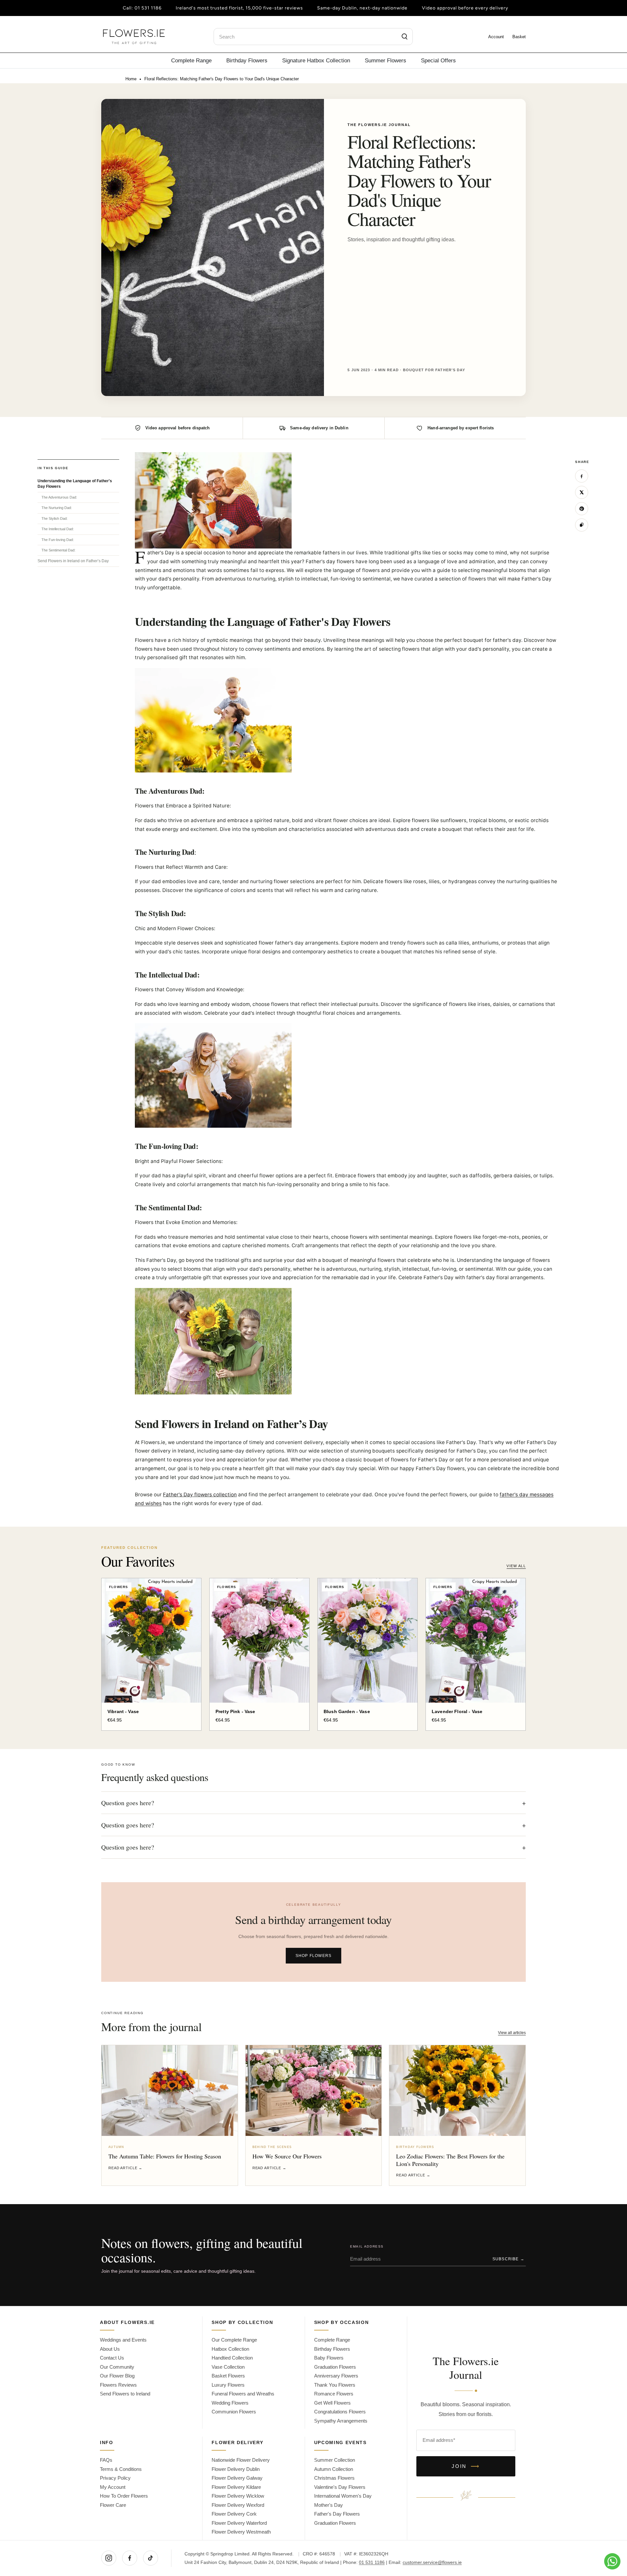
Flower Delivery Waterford (239, 2523)
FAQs (106, 2460)
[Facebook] (130, 2558)
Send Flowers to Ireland (125, 2394)
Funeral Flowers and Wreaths (243, 2394)
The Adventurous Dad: (59, 497)
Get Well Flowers (332, 2403)
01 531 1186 (148, 8)
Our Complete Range (234, 2340)
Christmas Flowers (334, 2478)
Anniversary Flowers (336, 2376)
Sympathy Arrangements (341, 2421)
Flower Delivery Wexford (238, 2505)
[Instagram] (109, 2558)
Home (131, 79)
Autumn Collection (334, 2469)
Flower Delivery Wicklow (238, 2496)
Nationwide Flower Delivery (241, 2460)
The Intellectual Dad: (58, 529)
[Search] (405, 37)
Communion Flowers (234, 2412)
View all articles (512, 2033)
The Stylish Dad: (55, 518)
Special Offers (438, 60)
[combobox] (313, 37)
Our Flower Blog (117, 2376)
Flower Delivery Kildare (236, 2487)
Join (466, 2466)
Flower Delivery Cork (234, 2514)
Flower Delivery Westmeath (241, 2532)
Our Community (117, 2367)
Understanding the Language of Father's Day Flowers (75, 484)
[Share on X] (582, 492)
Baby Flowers (329, 2358)
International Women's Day (343, 2496)
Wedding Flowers (230, 2403)
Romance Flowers (334, 2394)
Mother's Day (329, 2505)
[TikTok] (151, 2558)
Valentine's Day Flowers (340, 2487)
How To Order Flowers (124, 2496)
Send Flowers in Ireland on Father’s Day (73, 561)
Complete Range (191, 60)
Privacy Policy (115, 2478)
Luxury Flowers (228, 2385)
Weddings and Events (123, 2340)
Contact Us (112, 2358)
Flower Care (113, 2505)
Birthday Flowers (247, 60)
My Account (113, 2487)
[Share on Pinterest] (582, 509)
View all (516, 1566)
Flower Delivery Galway (237, 2478)
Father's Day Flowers (337, 2514)
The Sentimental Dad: (58, 550)
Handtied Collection (232, 2358)
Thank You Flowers (335, 2385)
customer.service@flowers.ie (432, 2562)
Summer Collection (335, 2460)
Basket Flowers (228, 2376)
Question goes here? (313, 1803)
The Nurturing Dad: (57, 508)
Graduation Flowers (335, 2367)
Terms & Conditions (121, 2469)
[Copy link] (582, 525)
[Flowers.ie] (134, 37)
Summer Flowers (386, 60)
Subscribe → (508, 2259)
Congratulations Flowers (340, 2412)
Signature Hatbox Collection (316, 60)
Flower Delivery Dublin (236, 2469)
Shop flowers (313, 1956)
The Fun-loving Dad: (58, 540)
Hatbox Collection (230, 2349)
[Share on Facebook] (582, 476)
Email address (367, 2246)
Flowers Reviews (118, 2385)
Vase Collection (228, 2367)
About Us (110, 2349)
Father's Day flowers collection (200, 1495)
